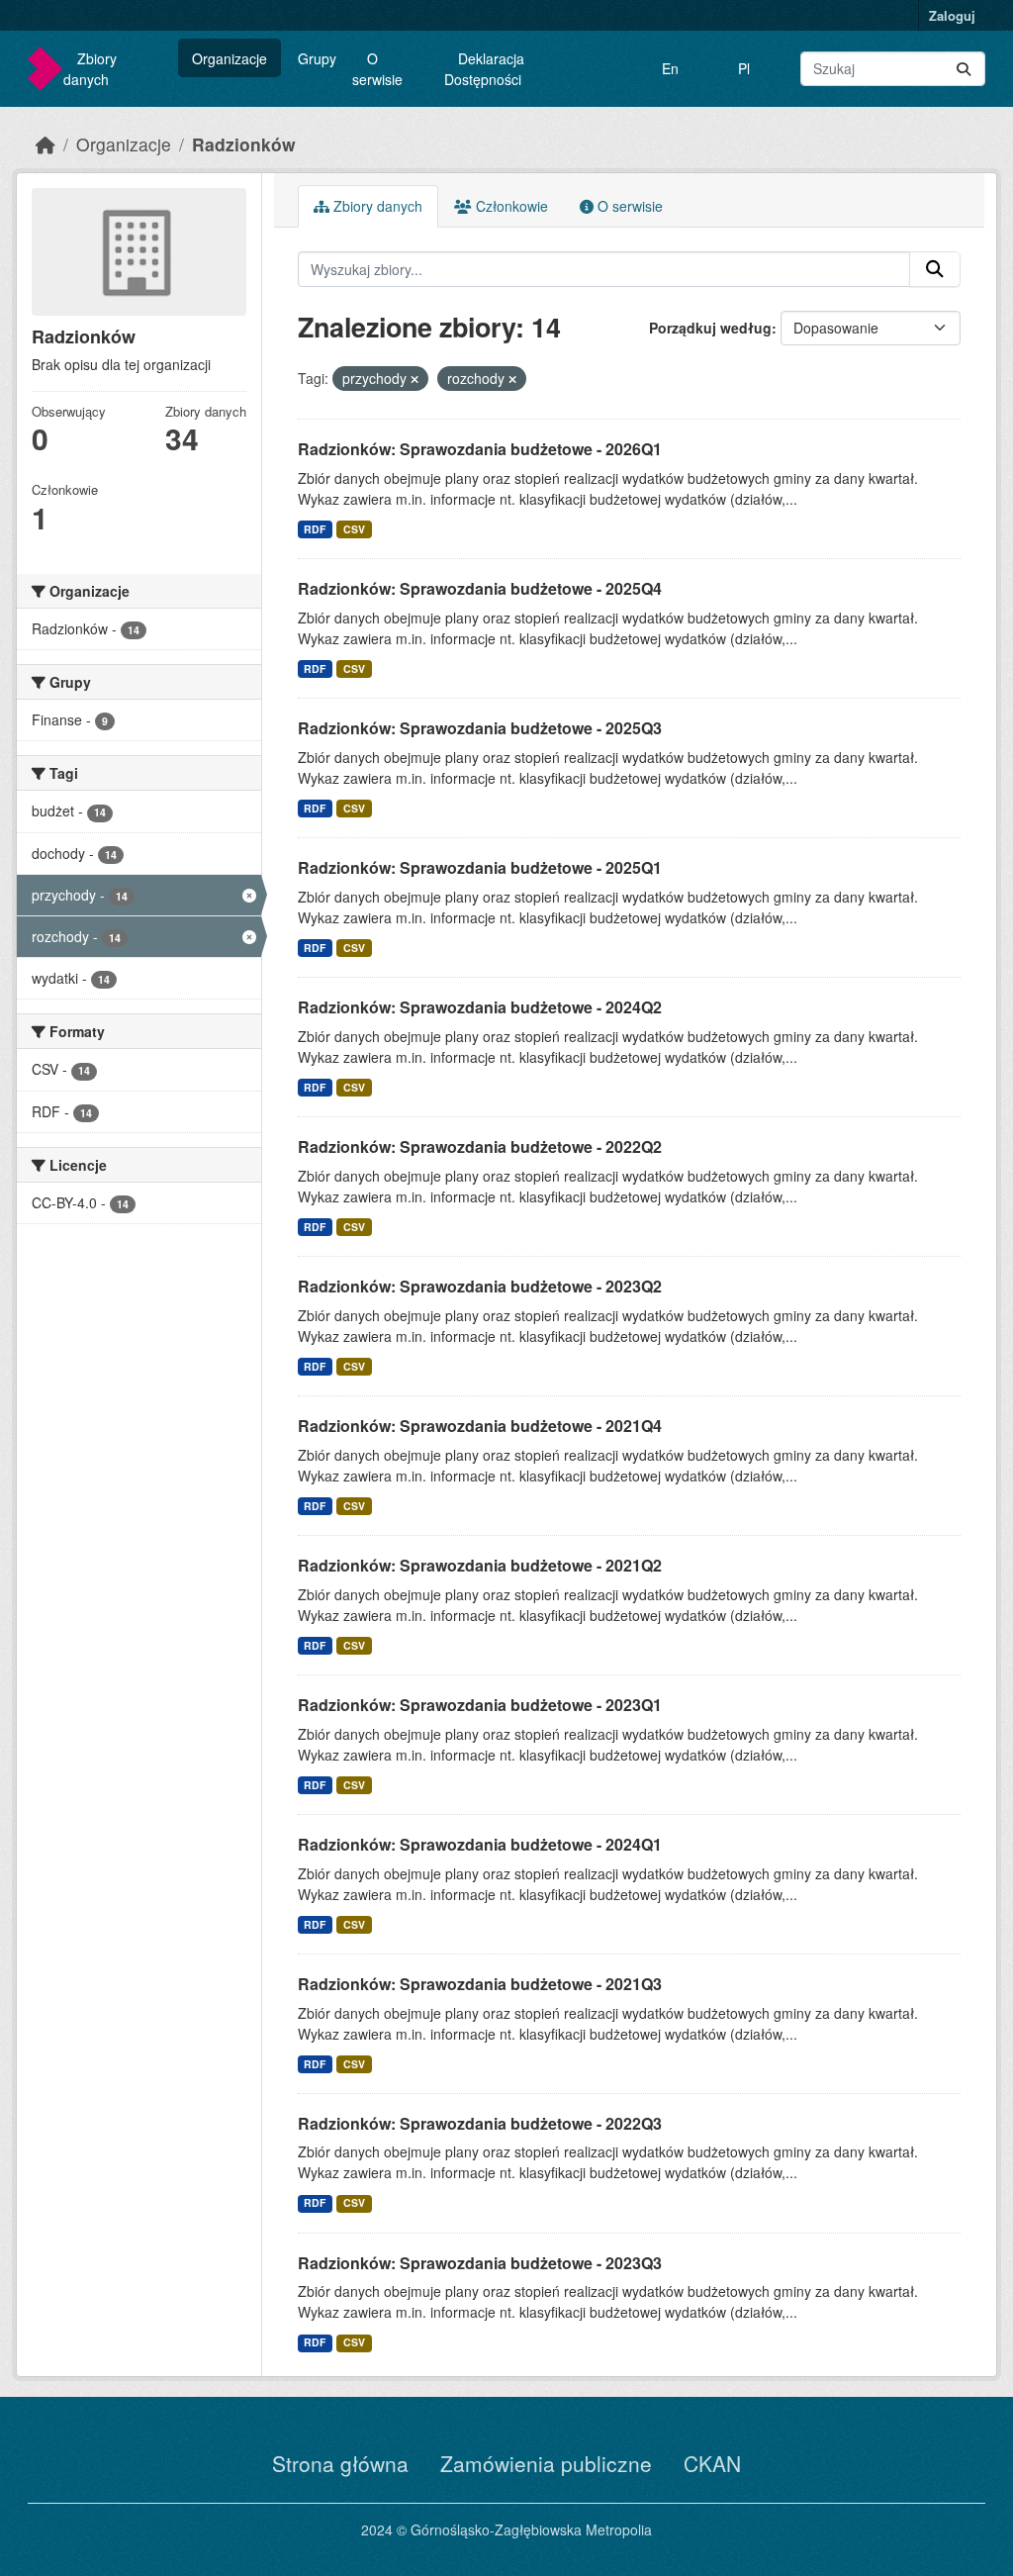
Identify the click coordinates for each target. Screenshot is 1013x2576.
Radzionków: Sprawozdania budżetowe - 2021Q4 (480, 1426)
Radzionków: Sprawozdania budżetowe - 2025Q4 (480, 588)
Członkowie (510, 206)
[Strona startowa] (46, 144)
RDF (315, 529)
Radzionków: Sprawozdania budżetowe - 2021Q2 (480, 1565)
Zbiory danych (90, 69)
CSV (354, 529)
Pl (744, 68)
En (670, 68)
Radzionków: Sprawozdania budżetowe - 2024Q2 (480, 1007)
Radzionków (244, 144)
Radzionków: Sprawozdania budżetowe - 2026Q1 (480, 449)
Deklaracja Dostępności (484, 69)
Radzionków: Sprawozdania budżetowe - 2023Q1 (480, 1705)
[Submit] (964, 69)
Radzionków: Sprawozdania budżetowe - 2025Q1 (480, 867)
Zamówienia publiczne (546, 2463)
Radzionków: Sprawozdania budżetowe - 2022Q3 (480, 2123)
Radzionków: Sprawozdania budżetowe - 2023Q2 (480, 1286)
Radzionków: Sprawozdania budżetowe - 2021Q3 (480, 1984)
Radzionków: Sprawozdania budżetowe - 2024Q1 (480, 1844)
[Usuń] (414, 379)
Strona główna (340, 2463)
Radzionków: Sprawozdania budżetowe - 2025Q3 (480, 728)
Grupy (317, 58)
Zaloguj (952, 15)
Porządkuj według (710, 328)
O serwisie (377, 69)
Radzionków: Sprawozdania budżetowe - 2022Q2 (480, 1146)
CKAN (712, 2463)
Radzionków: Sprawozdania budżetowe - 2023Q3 (480, 2263)
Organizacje (230, 58)
